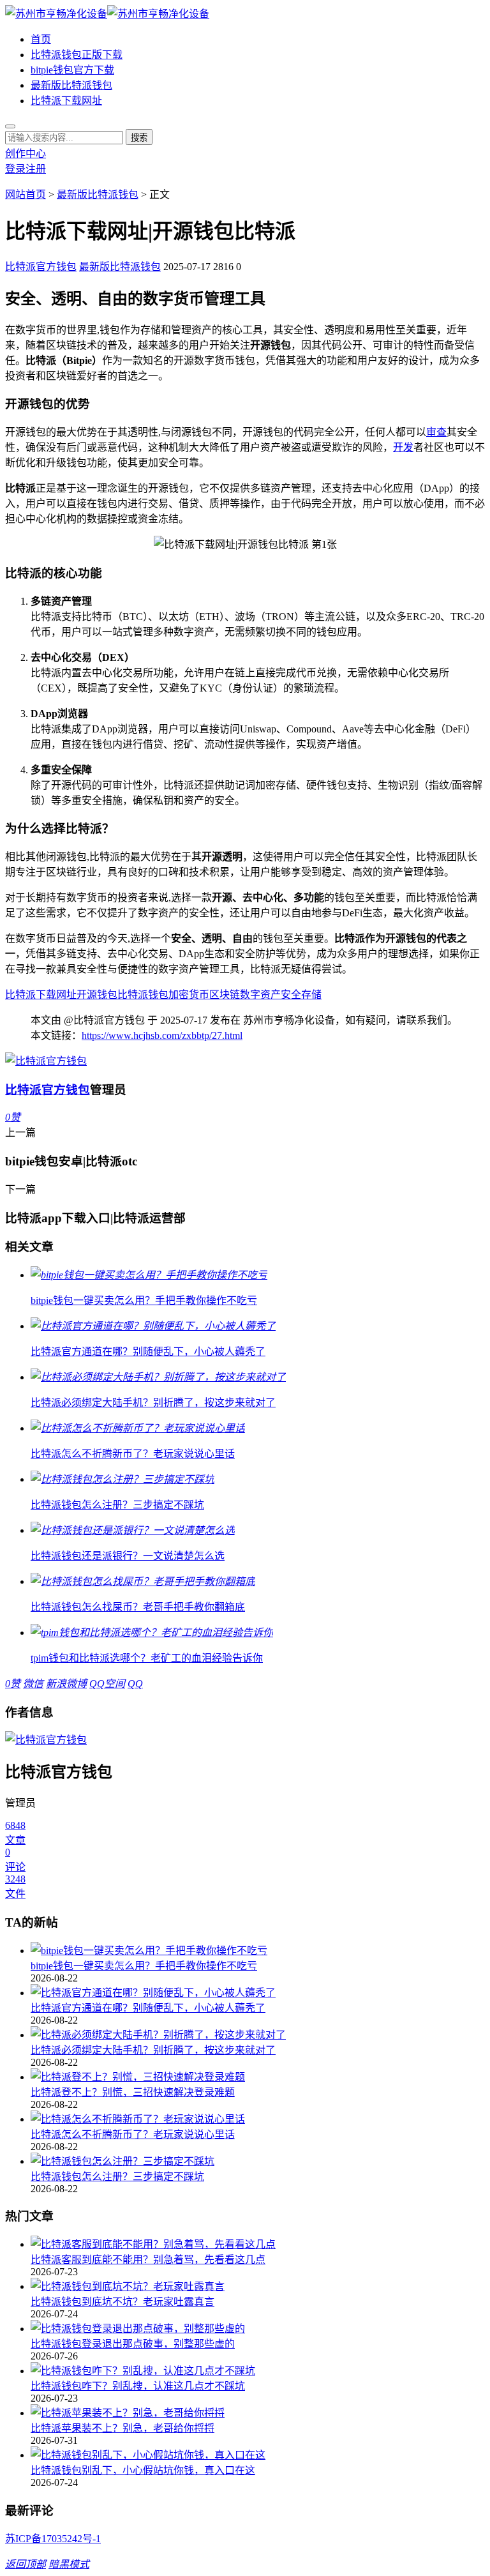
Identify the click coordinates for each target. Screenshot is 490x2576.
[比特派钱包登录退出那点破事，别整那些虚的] (258, 2328)
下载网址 (56, 995)
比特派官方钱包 (41, 267)
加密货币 (189, 995)
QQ (135, 1684)
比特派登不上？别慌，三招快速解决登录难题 (133, 2092)
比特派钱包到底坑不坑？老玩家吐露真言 (122, 2302)
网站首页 (26, 194)
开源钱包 (97, 995)
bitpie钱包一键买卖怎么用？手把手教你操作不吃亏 (144, 1966)
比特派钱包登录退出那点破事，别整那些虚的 (133, 2344)
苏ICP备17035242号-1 (53, 2539)
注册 (36, 169)
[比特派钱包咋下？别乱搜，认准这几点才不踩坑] (258, 2370)
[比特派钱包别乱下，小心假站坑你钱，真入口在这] (258, 2454)
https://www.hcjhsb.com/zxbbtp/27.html (162, 1035)
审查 (436, 432)
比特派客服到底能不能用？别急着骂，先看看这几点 (148, 2260)
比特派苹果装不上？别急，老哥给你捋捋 (122, 2428)
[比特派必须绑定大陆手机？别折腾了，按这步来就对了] (258, 2034)
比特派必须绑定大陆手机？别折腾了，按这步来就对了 (153, 2050)
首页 (41, 39)
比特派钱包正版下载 (77, 55)
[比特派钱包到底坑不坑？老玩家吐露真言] (258, 2285)
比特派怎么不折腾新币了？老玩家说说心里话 (133, 2134)
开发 (403, 447)
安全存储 (301, 995)
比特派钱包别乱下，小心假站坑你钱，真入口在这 (143, 2470)
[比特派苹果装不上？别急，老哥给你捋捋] (258, 2412)
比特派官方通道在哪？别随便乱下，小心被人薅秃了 (148, 2008)
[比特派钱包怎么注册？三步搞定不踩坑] (258, 2160)
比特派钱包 (143, 995)
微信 (33, 1684)
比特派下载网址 (66, 101)
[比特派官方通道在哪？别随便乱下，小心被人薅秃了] (258, 1992)
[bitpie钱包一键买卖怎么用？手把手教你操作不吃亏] (258, 1950)
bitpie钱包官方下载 (72, 70)
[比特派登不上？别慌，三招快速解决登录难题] (258, 2076)
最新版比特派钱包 (71, 85)
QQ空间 (107, 1684)
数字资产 (260, 995)
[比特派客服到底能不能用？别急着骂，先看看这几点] (258, 2243)
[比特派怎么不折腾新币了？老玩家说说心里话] (258, 2118)
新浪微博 (66, 1684)
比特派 (20, 995)
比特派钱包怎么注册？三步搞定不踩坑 (117, 2177)
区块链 (225, 995)
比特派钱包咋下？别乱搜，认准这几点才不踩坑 (138, 2386)
